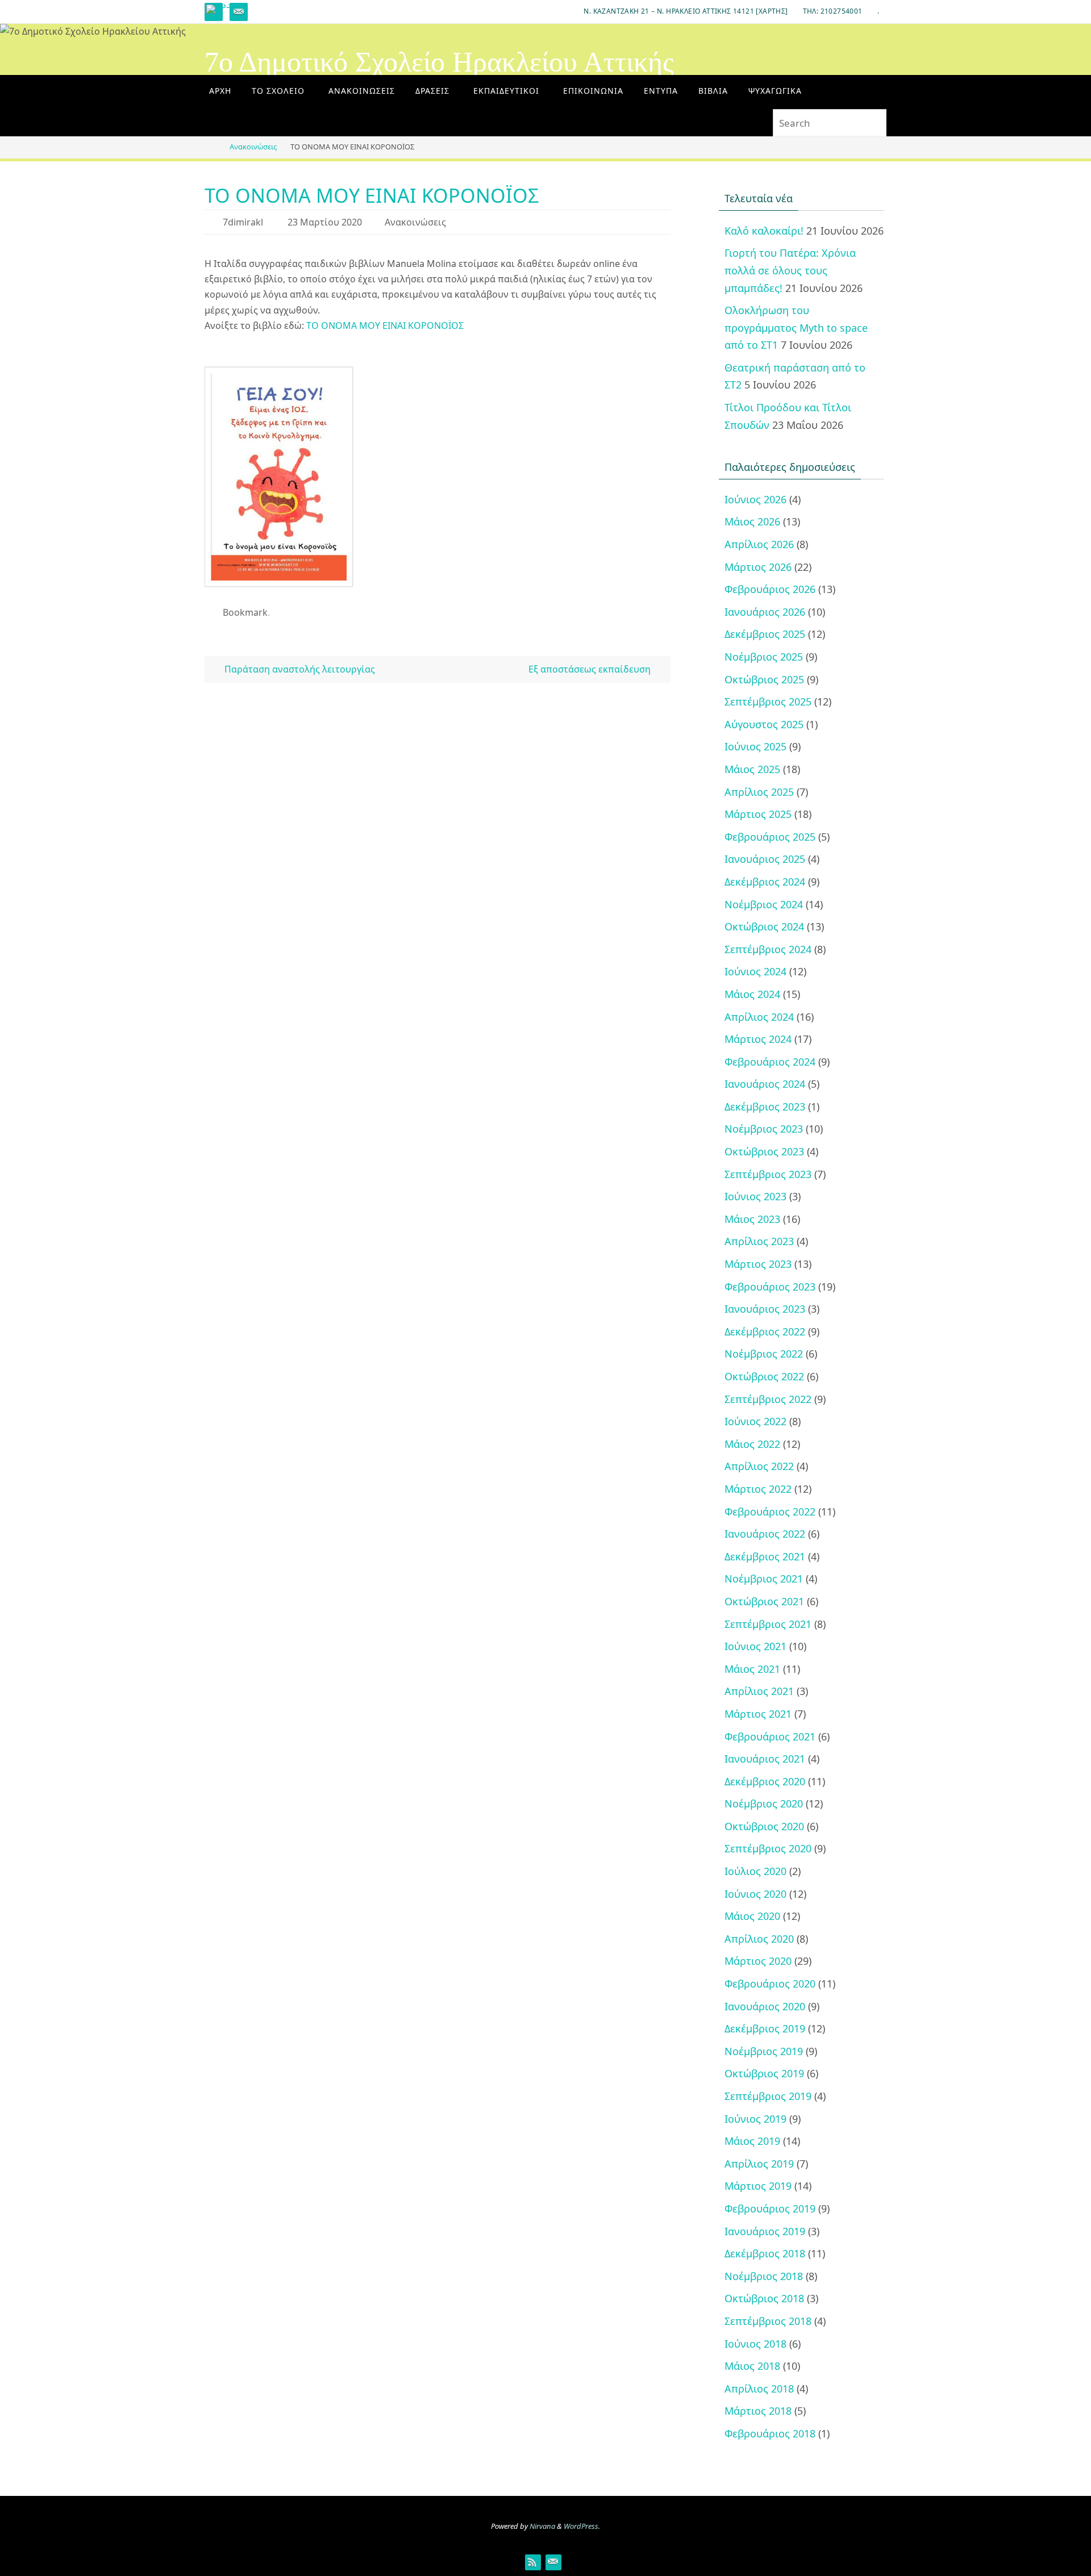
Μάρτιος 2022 (758, 1489)
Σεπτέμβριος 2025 (768, 702)
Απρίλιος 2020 (759, 1939)
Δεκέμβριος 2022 (765, 1331)
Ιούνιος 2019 (755, 2119)
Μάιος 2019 (752, 2141)
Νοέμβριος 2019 (764, 2051)
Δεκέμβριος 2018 (765, 2253)
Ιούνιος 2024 (755, 971)
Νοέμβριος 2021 (764, 1579)
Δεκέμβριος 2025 (765, 634)
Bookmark (245, 612)
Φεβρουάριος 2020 (770, 1984)
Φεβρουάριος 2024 (770, 1062)
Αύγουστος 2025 (764, 724)
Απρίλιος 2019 (759, 2164)
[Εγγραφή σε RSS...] (219, 9)
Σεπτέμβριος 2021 (768, 1624)
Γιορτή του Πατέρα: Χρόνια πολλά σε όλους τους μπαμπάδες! (790, 270)
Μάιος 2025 (752, 769)
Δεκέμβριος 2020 (765, 1781)
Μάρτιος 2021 (758, 1714)
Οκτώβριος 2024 (764, 926)
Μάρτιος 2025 (758, 814)
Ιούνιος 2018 (755, 2344)
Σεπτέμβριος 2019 (768, 2096)
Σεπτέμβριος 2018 (768, 2321)
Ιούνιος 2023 (755, 1196)
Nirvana (542, 2526)
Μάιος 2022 (752, 1444)
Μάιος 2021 (752, 1669)
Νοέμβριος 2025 (764, 657)
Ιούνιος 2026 (755, 499)
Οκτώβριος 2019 (764, 2073)
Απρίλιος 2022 (759, 1466)
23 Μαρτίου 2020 (325, 222)
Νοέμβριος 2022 (764, 1354)
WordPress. (582, 2526)
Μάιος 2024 (752, 994)
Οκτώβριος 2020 (764, 1826)
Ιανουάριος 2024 (765, 1084)
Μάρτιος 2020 (758, 1961)
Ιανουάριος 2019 (765, 2231)
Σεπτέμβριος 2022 (768, 1399)
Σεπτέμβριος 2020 (768, 1848)
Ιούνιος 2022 (755, 1421)
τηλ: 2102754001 (833, 11)
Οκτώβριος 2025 (764, 679)
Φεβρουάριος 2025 (770, 837)
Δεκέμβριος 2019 (765, 2028)
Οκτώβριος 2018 (764, 2298)
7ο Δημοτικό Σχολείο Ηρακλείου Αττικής (439, 62)
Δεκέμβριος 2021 (765, 1556)
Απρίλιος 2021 (759, 1691)
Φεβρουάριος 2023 (770, 1287)
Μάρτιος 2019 (758, 2186)
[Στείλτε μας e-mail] (239, 12)
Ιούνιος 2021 (755, 1646)
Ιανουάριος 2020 (765, 2006)
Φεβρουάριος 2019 (770, 2208)
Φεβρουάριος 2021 (770, 1736)
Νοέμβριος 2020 (764, 1803)
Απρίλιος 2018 (759, 2389)
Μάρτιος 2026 (758, 567)
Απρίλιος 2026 (759, 544)
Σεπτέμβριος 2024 (768, 949)
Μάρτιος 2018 (758, 2411)
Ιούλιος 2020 (755, 1871)
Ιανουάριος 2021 (765, 1759)
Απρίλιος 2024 (759, 1017)
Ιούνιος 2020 (755, 1894)
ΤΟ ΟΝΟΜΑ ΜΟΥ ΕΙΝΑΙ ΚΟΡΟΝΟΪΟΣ (385, 325)
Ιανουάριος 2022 (765, 1534)
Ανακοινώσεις (253, 147)
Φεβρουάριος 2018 (770, 2433)
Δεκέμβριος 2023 (765, 1107)
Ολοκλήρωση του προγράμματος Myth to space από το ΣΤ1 (796, 327)
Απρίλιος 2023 (759, 1241)
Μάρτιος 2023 (758, 1264)
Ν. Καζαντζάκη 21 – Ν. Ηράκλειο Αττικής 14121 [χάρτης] (686, 11)
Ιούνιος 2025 (755, 746)
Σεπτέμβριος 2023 (768, 1174)
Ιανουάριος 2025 (765, 859)
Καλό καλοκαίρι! (764, 231)
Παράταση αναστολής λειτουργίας (299, 669)
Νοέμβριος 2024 (764, 904)
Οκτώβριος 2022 (764, 1376)
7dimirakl (243, 222)
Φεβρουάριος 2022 (770, 1512)
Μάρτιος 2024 (758, 1039)
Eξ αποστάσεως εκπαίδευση (591, 669)
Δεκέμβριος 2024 (765, 882)
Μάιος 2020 (752, 1916)
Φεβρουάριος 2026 (770, 589)
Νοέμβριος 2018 (764, 2276)
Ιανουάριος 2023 (765, 1309)
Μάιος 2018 (752, 2366)
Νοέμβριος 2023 (764, 1129)
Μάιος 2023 (752, 1219)
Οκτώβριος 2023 (764, 1151)
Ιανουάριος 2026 (765, 612)
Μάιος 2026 (752, 521)
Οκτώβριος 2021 (764, 1601)
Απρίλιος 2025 (759, 792)
